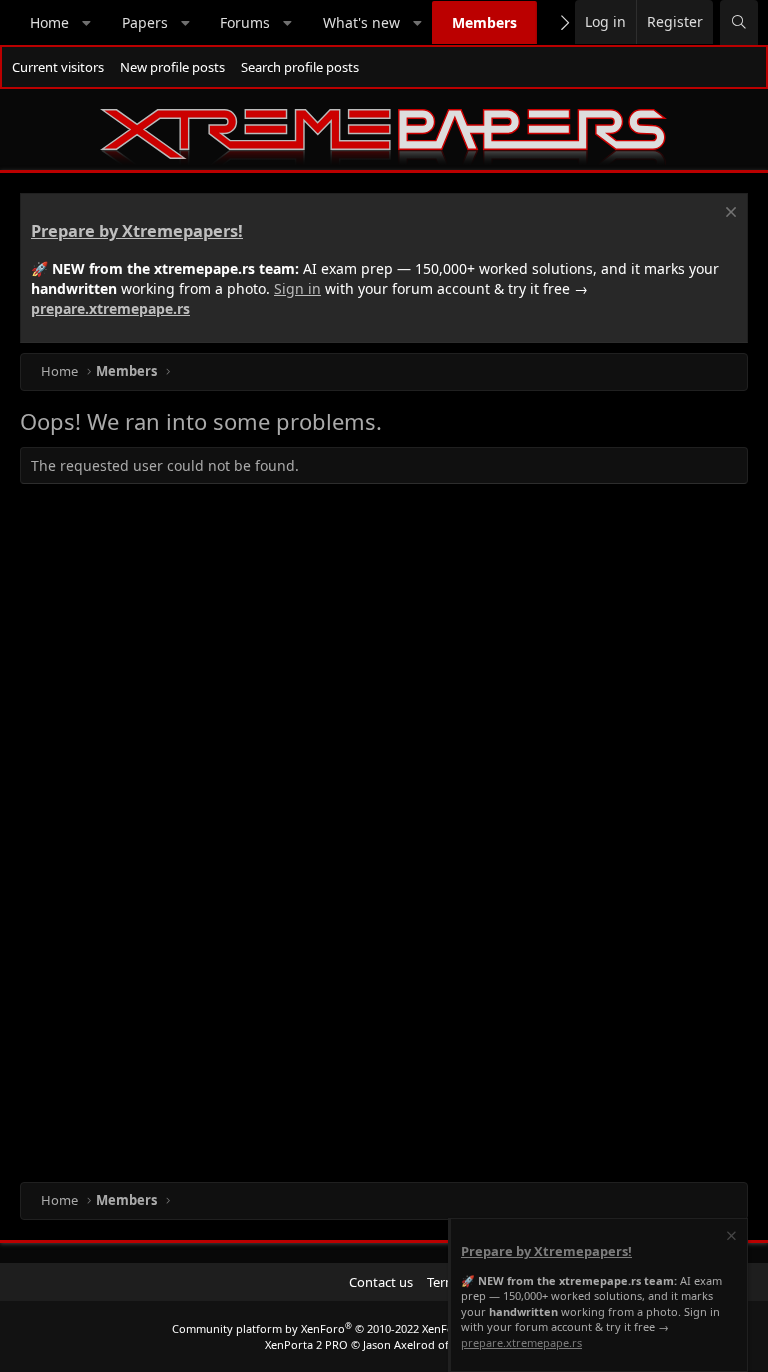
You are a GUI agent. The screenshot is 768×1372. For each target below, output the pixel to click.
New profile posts (172, 67)
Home (49, 22)
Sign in (297, 288)
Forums (245, 22)
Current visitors (58, 67)
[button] (87, 23)
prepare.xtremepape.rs (110, 308)
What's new (361, 22)
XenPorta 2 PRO (306, 1344)
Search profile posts (300, 67)
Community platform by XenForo (330, 1328)
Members (484, 22)
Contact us (381, 1282)
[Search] (739, 22)
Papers (145, 22)
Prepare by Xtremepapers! (137, 231)
